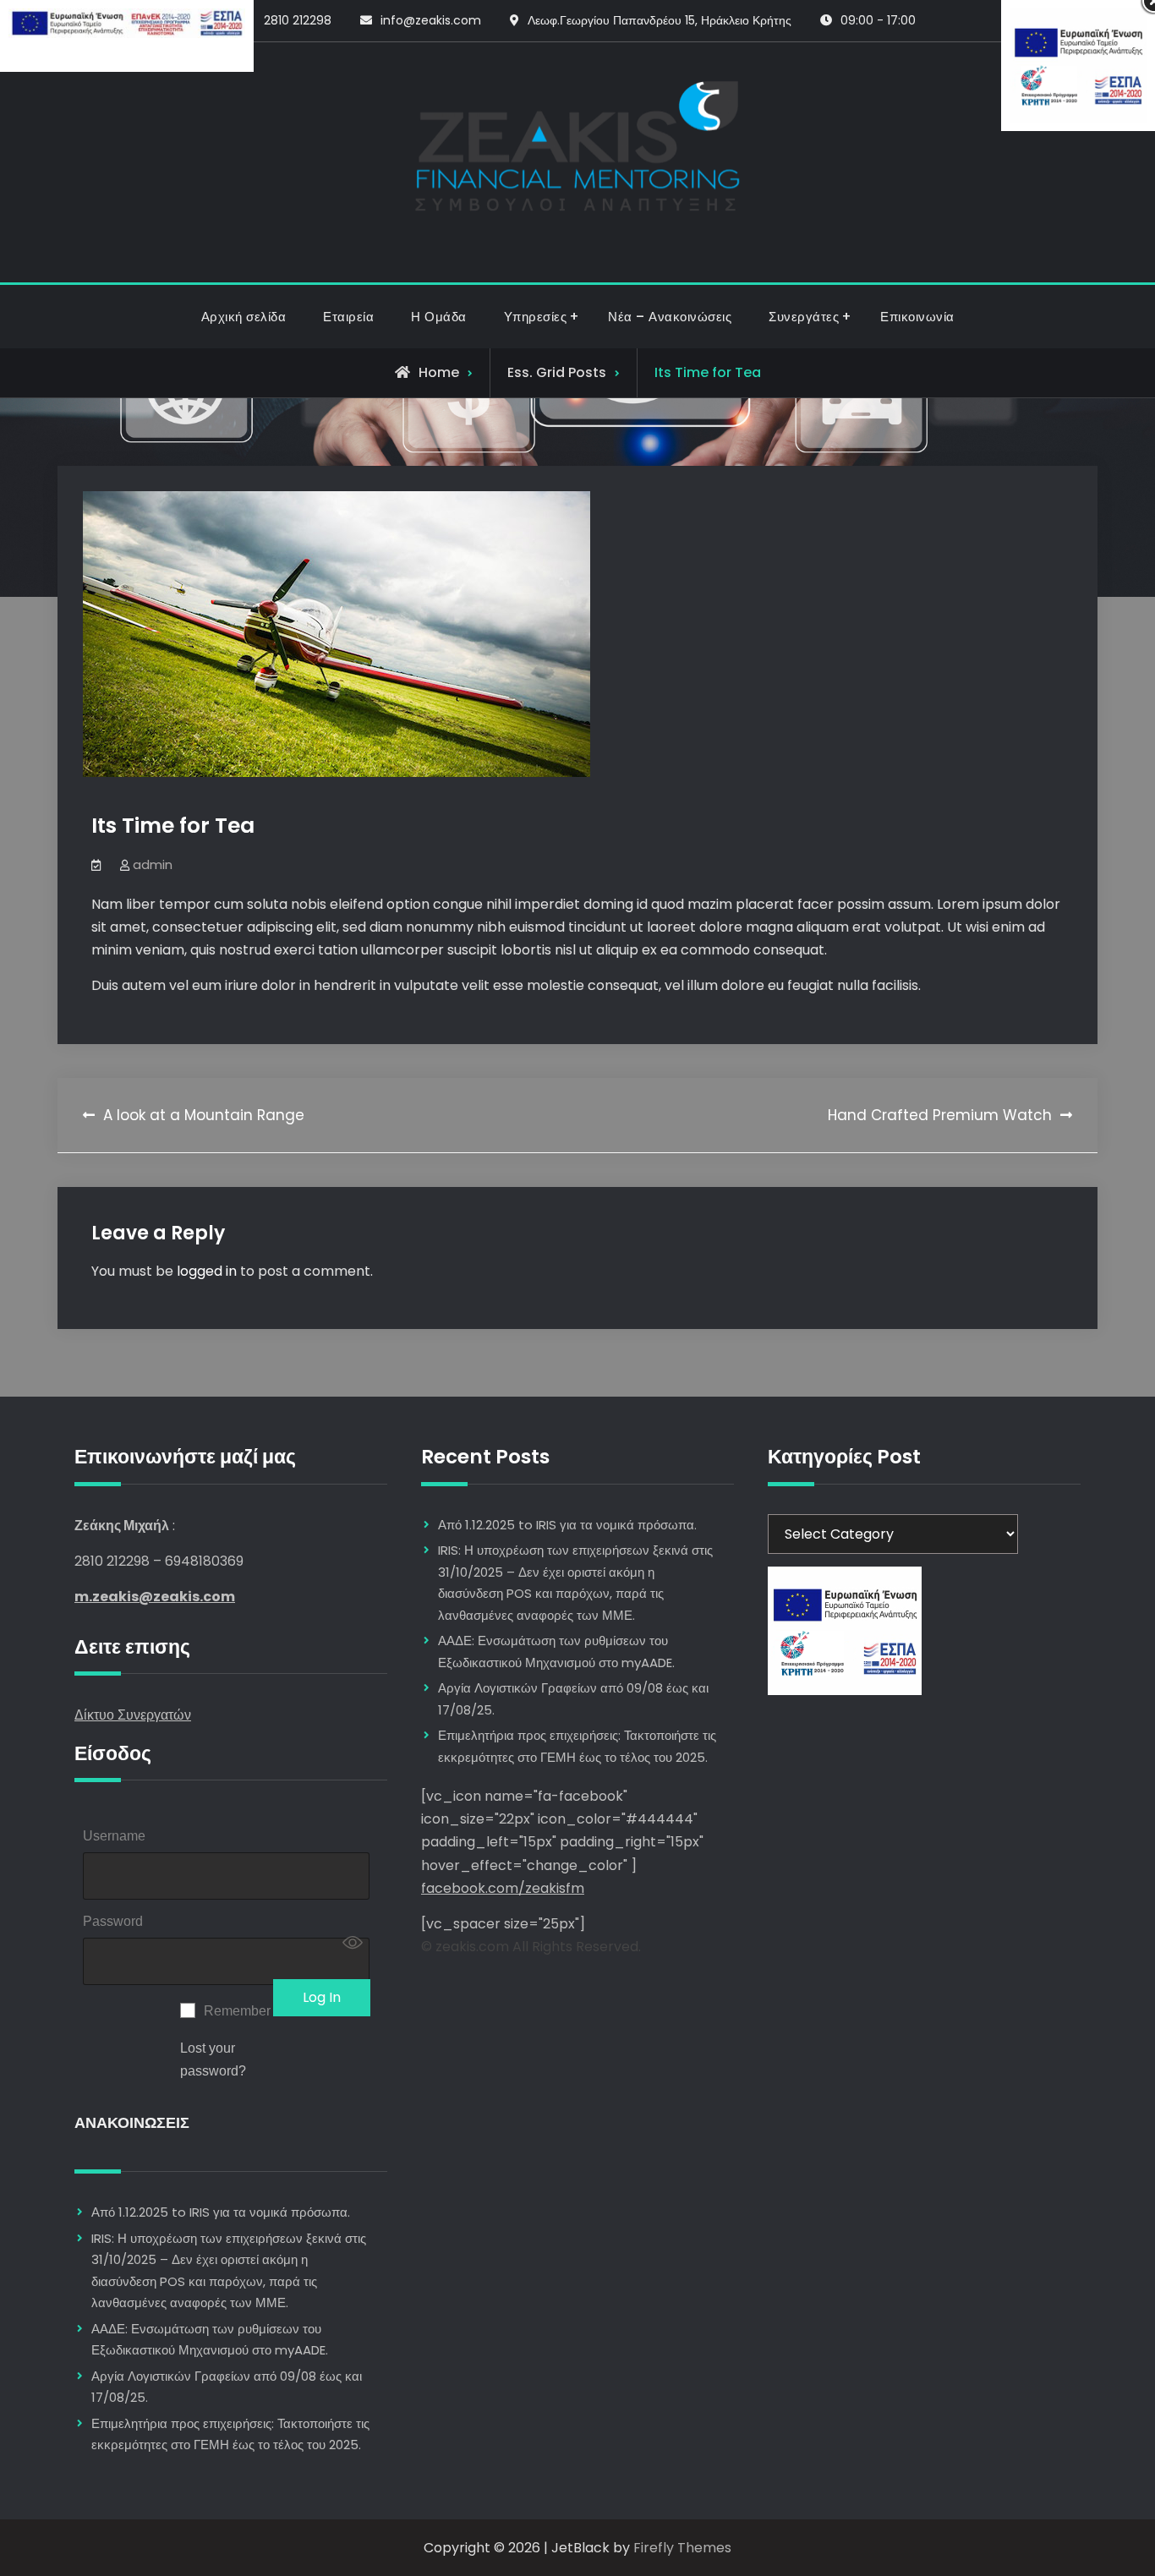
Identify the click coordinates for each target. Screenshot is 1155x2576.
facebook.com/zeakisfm (503, 1888)
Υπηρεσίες (536, 317)
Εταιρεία (348, 317)
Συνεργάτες (804, 317)
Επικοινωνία (917, 317)
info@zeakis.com (431, 20)
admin (153, 864)
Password (113, 1921)
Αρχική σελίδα (244, 317)
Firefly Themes (682, 2548)
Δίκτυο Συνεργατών (133, 1715)
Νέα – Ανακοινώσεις (670, 317)
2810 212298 (298, 20)
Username (114, 1836)
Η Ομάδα (439, 317)
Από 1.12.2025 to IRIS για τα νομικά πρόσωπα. (221, 2212)
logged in (207, 1271)
